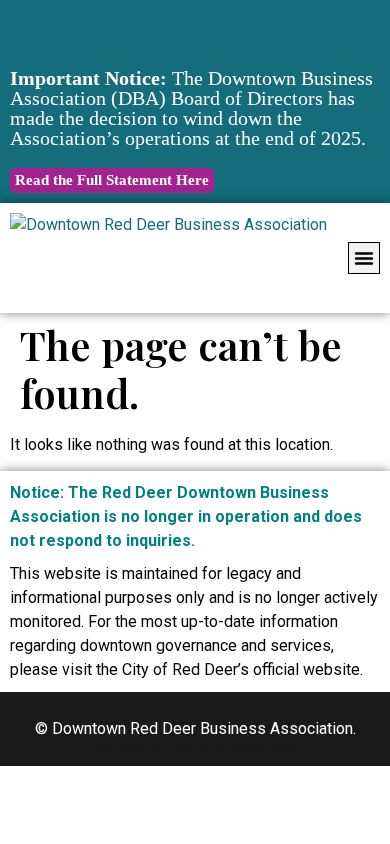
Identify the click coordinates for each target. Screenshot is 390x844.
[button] (364, 258)
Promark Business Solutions (230, 748)
